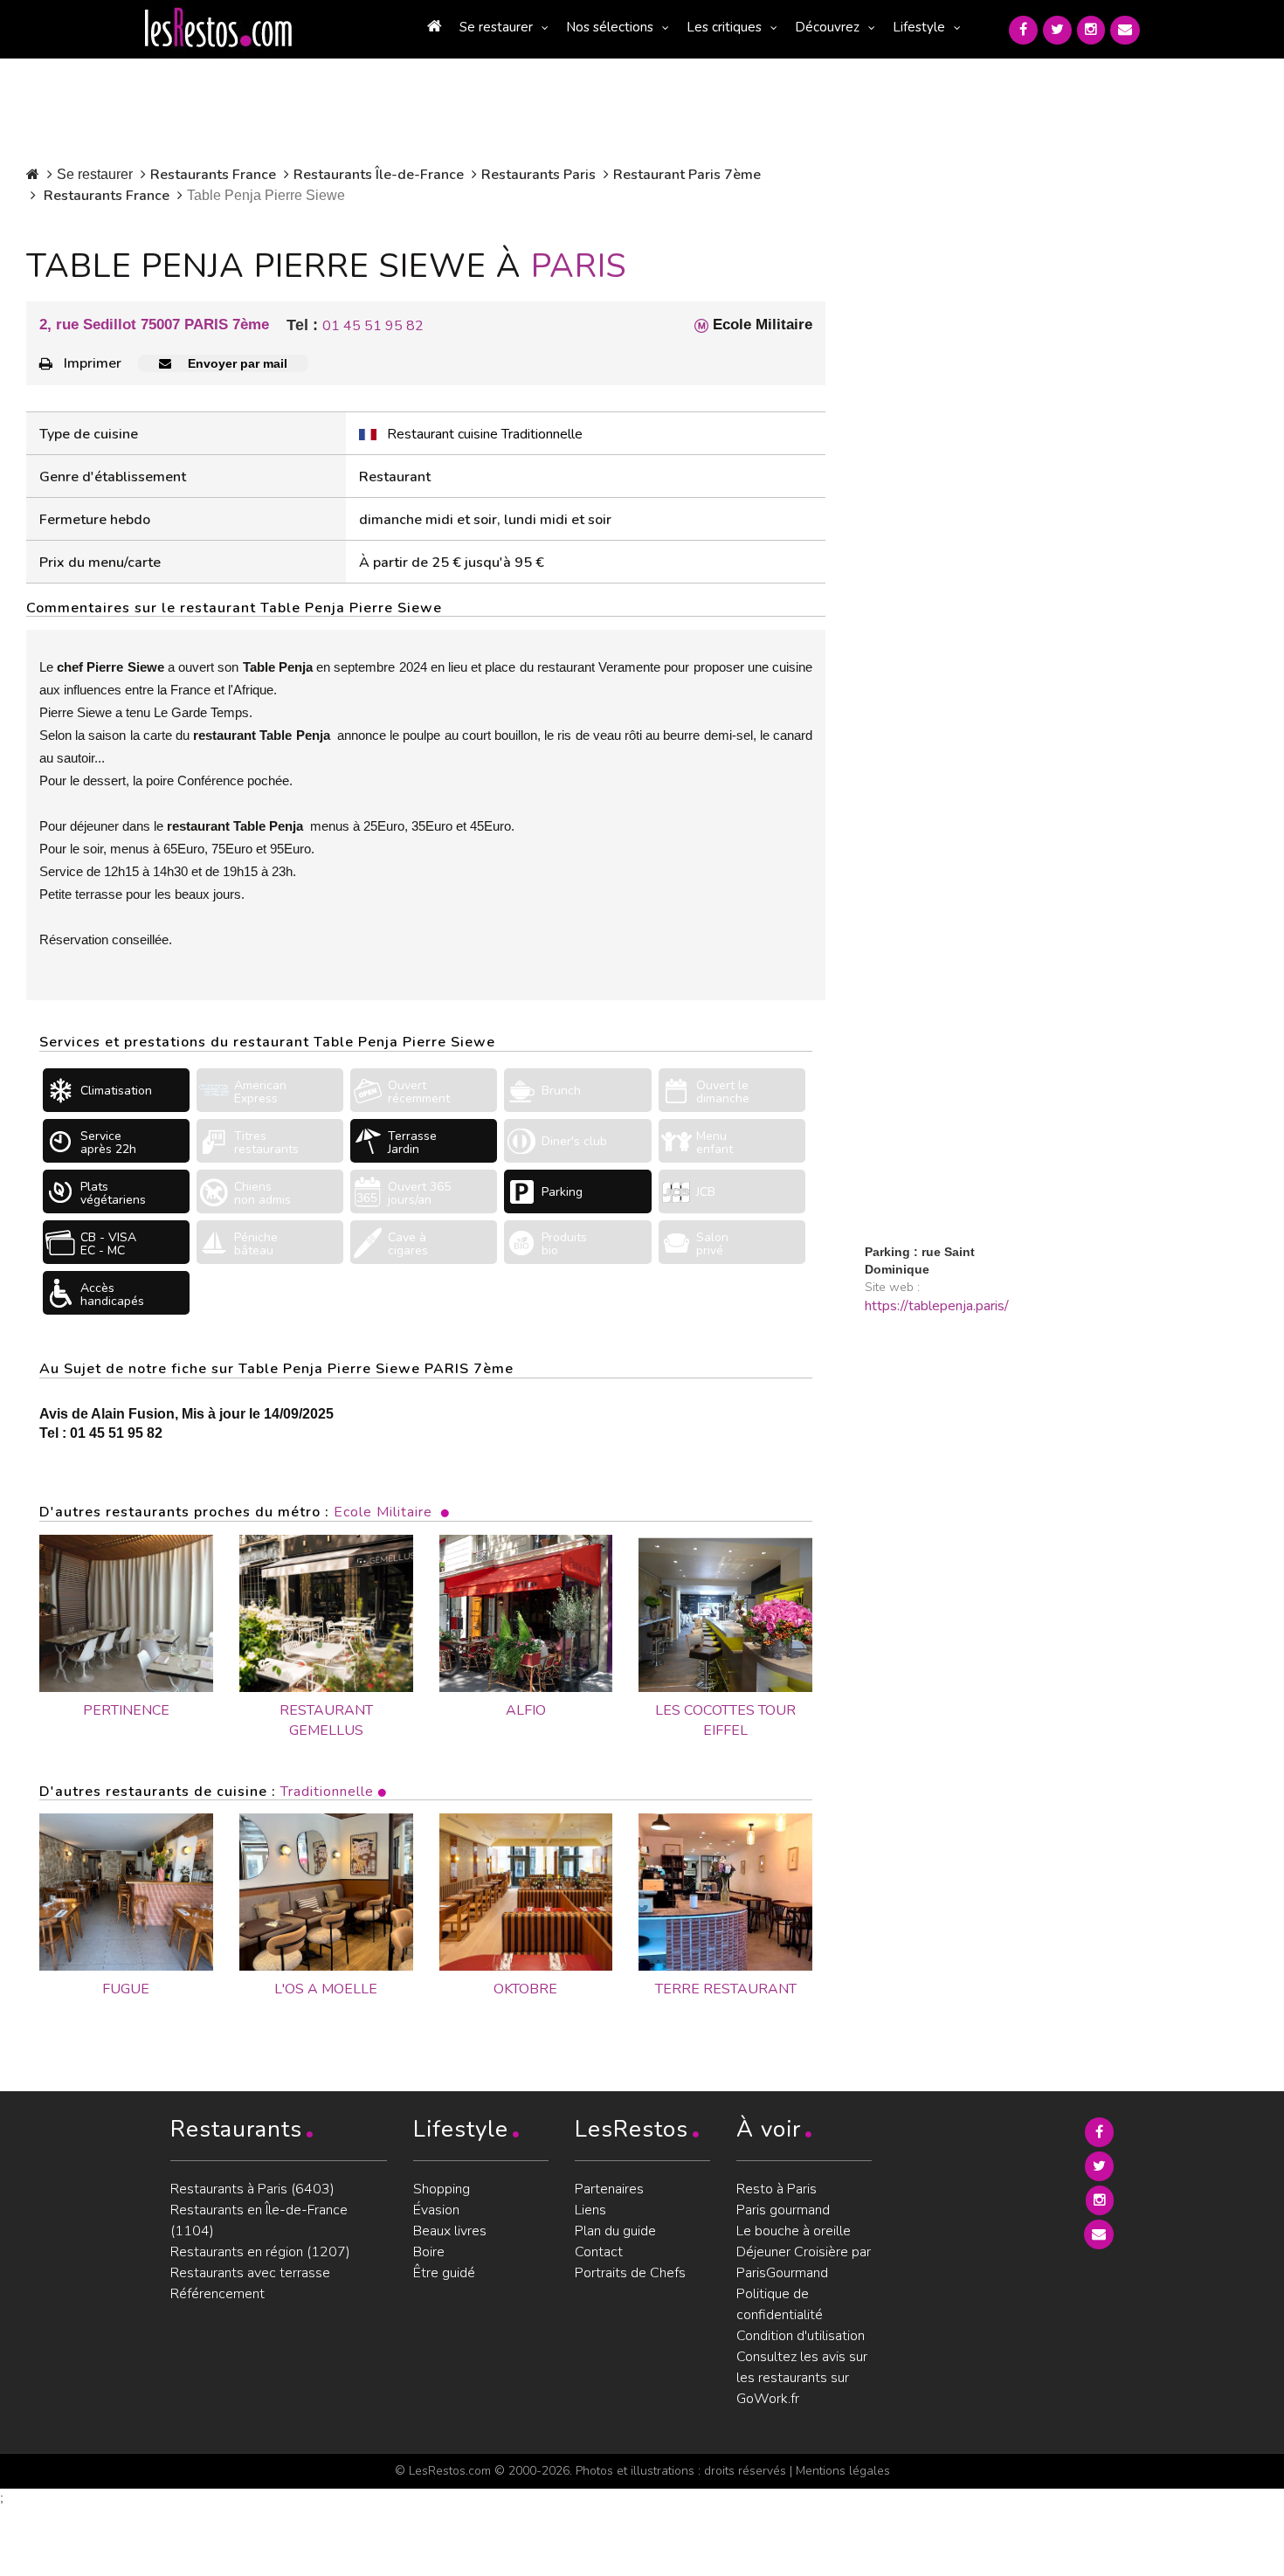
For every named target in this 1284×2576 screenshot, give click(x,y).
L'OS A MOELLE (326, 1989)
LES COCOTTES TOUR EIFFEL (725, 1720)
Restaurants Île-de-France (379, 175)
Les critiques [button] (724, 27)
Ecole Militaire (383, 1512)
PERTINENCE (126, 1710)
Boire (429, 2252)
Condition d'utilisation (801, 2336)
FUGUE (126, 1989)
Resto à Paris (777, 2189)
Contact (599, 2252)
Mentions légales (843, 2471)
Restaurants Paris (538, 175)
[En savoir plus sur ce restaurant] (126, 1892)
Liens (590, 2210)
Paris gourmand (783, 2210)
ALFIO (526, 1710)
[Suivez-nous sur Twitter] (1057, 30)
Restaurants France (213, 175)
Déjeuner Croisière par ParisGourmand (804, 2262)
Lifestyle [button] (919, 27)
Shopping (442, 2189)
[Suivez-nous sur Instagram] (1091, 30)
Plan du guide (615, 2231)
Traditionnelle (327, 1792)
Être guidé (444, 2273)
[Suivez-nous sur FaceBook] (1023, 30)
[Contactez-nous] (1125, 30)
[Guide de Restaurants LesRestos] (218, 28)
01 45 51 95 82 (373, 326)
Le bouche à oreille (794, 2231)
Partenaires (609, 2189)
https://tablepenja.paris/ (937, 1306)
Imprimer (93, 363)
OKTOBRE (525, 1989)
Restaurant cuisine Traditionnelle (485, 434)
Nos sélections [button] (610, 27)
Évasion (436, 2210)
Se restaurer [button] (496, 27)
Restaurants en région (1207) (260, 2252)
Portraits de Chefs (630, 2273)
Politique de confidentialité (780, 2304)
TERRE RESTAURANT (726, 1989)
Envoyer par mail (236, 363)
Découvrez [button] (827, 27)
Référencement (217, 2294)
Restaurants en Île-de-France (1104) (259, 2220)
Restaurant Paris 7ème (687, 175)
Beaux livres (450, 2231)
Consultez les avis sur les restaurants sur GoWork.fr (802, 2378)
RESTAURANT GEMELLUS (326, 1720)
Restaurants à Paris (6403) (252, 2189)
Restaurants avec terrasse (250, 2273)
